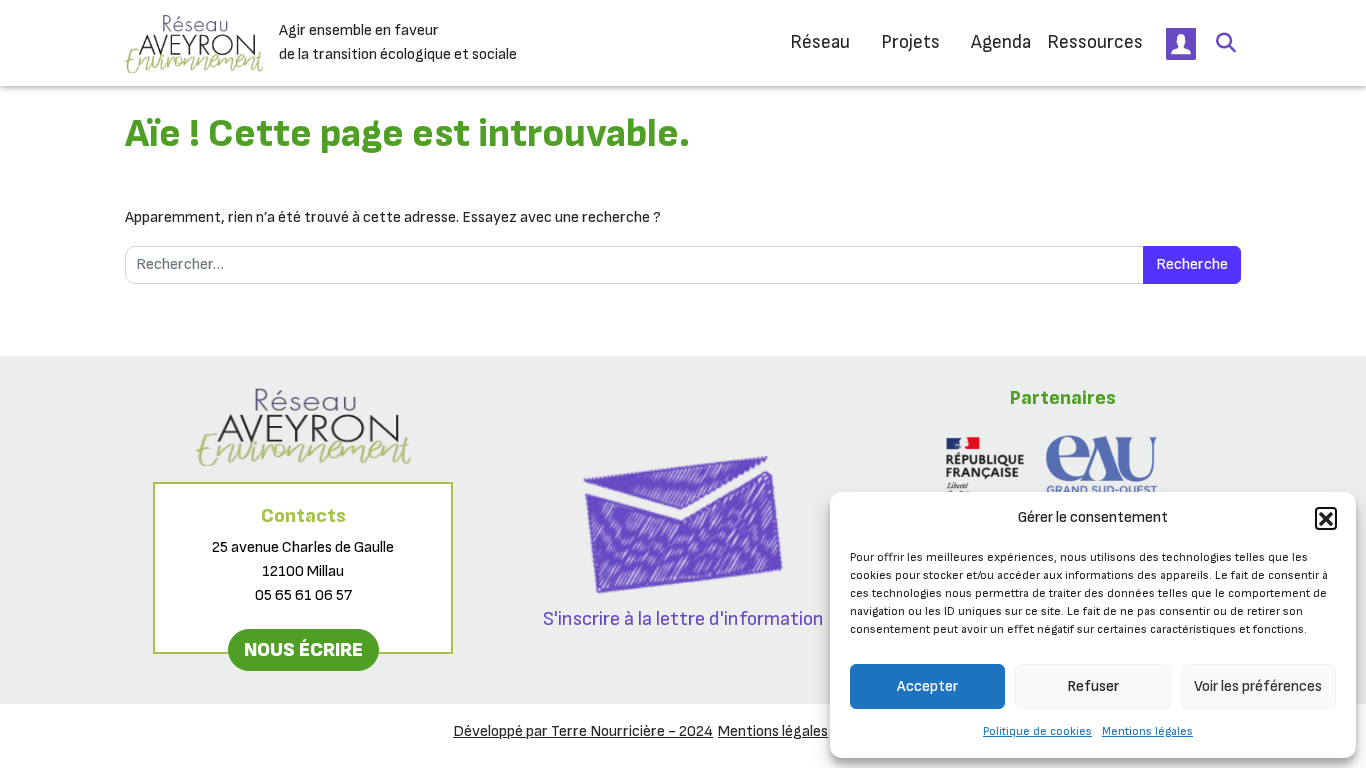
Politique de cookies (1037, 731)
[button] (1326, 518)
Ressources (1095, 42)
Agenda (1001, 42)
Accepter (927, 686)
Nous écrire (303, 650)
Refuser (1093, 686)
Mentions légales (1147, 731)
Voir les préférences (1258, 686)
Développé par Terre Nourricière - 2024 (583, 731)
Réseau (820, 42)
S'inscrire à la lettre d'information (683, 619)
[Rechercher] (1226, 43)
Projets (910, 42)
